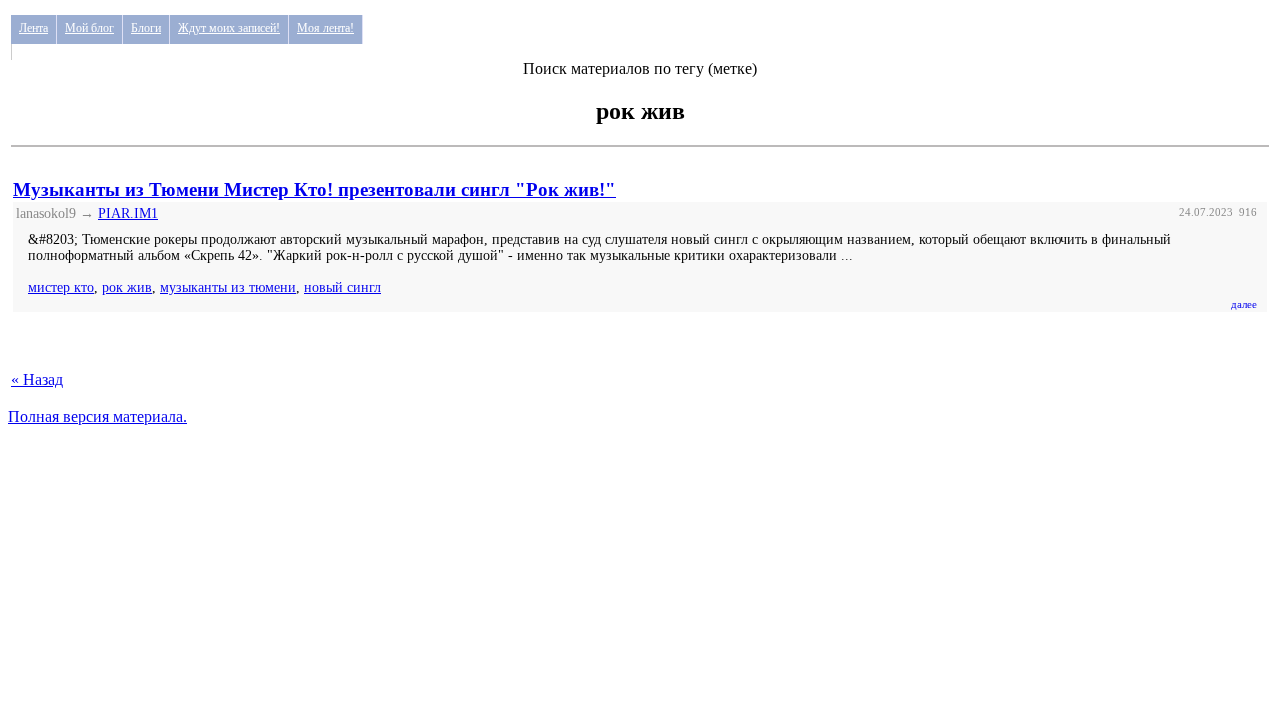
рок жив (127, 287)
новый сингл (342, 287)
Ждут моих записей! (229, 28)
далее (1244, 304)
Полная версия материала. (97, 416)
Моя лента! (325, 28)
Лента (33, 28)
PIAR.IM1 (128, 213)
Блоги (146, 28)
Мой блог (89, 28)
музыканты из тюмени (228, 287)
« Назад (37, 379)
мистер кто (61, 287)
